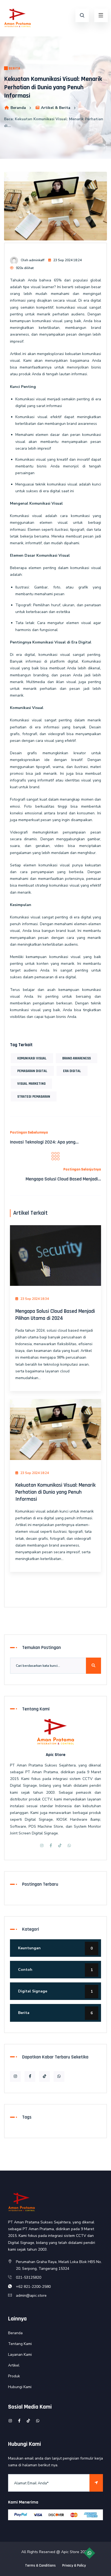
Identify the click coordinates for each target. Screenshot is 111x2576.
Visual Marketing (31, 1084)
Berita (14, 68)
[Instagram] (42, 1846)
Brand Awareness (77, 1058)
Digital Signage (55, 1991)
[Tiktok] (60, 1846)
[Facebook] (51, 1846)
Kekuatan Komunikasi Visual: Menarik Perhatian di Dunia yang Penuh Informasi (55, 1492)
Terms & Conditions (40, 2565)
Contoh (55, 1970)
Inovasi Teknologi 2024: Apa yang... (44, 1142)
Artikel (14, 2365)
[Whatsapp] (69, 1846)
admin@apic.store (31, 2296)
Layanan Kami (20, 2355)
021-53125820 (29, 2277)
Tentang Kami (20, 2344)
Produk (14, 2376)
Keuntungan (55, 1948)
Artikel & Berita (56, 108)
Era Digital (72, 1071)
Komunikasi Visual (32, 1058)
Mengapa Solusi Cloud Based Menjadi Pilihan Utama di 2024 (55, 1315)
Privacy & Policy (74, 2565)
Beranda (18, 108)
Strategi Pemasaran (34, 1097)
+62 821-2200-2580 (33, 2287)
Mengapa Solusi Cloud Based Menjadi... (63, 1179)
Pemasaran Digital (32, 1071)
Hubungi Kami (20, 2387)
